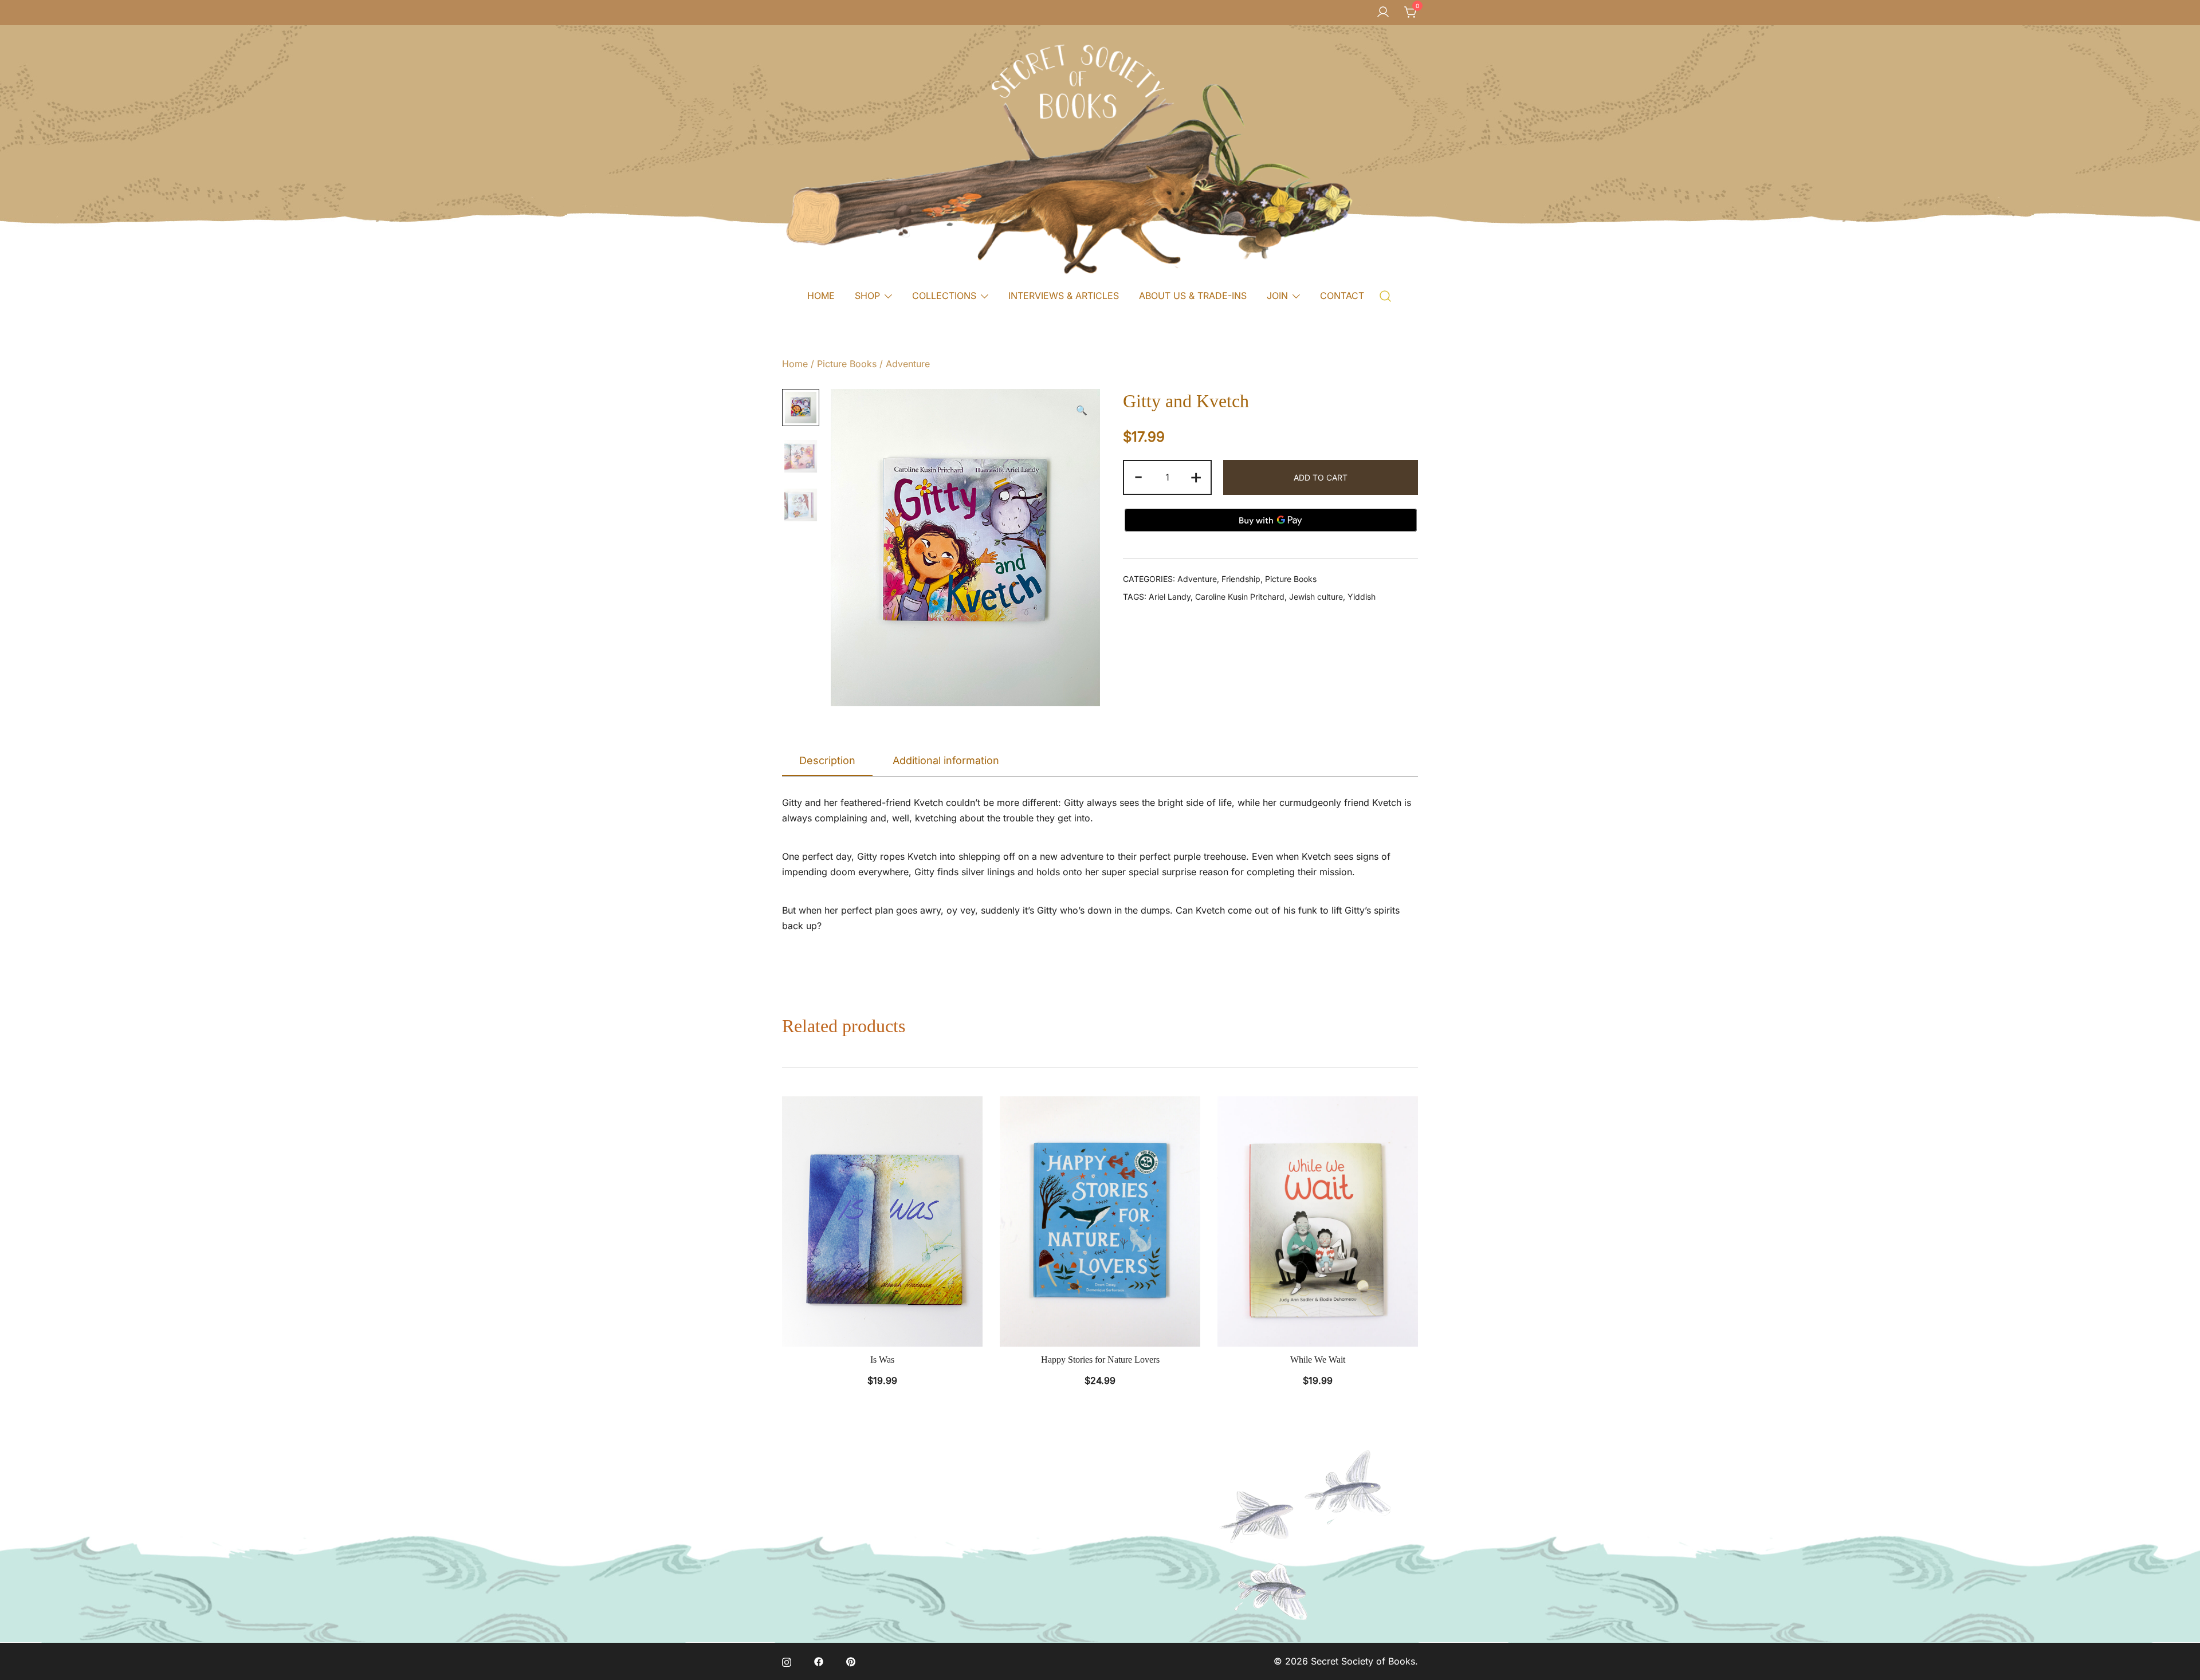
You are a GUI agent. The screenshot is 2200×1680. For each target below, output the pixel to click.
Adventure (908, 364)
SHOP (867, 296)
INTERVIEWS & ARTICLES (1064, 296)
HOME (821, 296)
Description (827, 760)
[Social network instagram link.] (787, 1661)
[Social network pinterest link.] (851, 1661)
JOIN (1277, 296)
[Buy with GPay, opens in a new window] (1271, 520)
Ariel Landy (1170, 597)
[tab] (827, 761)
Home (795, 364)
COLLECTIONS (944, 296)
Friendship (1241, 579)
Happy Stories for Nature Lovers (1100, 1360)
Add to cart (1321, 477)
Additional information (946, 760)
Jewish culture (1316, 597)
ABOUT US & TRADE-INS (1193, 296)
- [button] (1138, 476)
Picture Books (847, 364)
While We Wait (1318, 1360)
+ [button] (1196, 476)
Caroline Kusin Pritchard (1240, 597)
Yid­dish (1362, 597)
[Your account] (1383, 13)
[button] (1082, 410)
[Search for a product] (1386, 295)
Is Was (882, 1360)
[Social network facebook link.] (819, 1661)
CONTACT (1342, 296)
